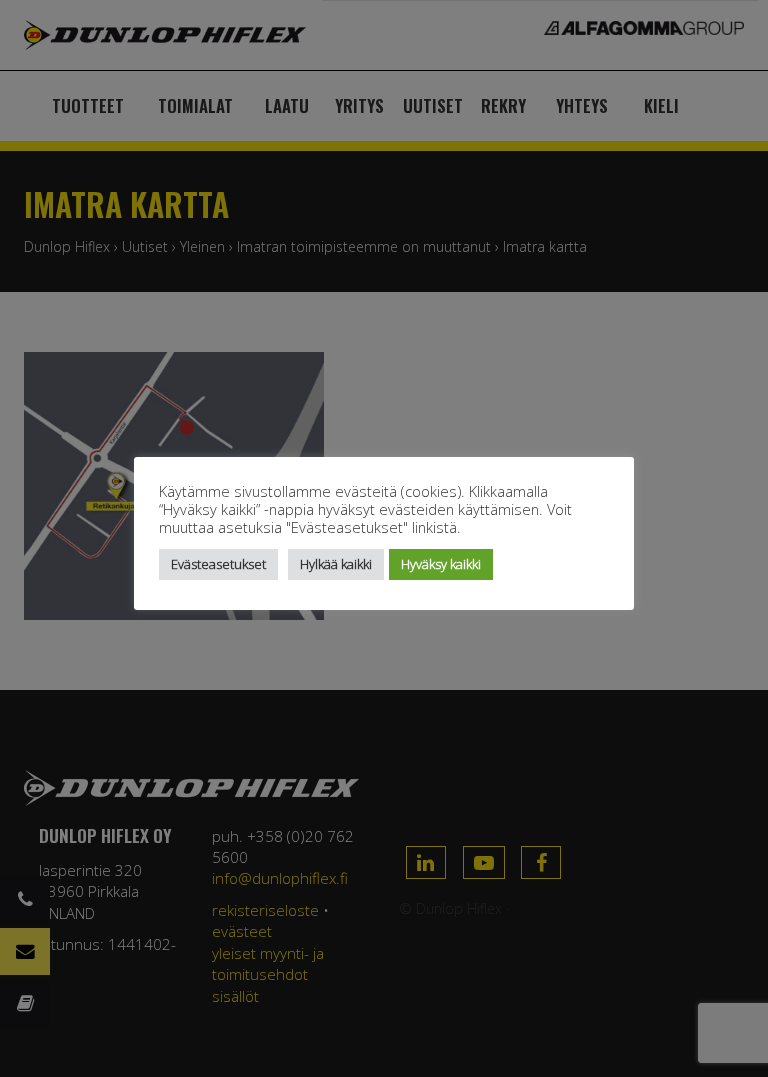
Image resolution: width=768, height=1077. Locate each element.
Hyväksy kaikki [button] (441, 564)
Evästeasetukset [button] (218, 564)
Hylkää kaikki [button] (336, 564)
